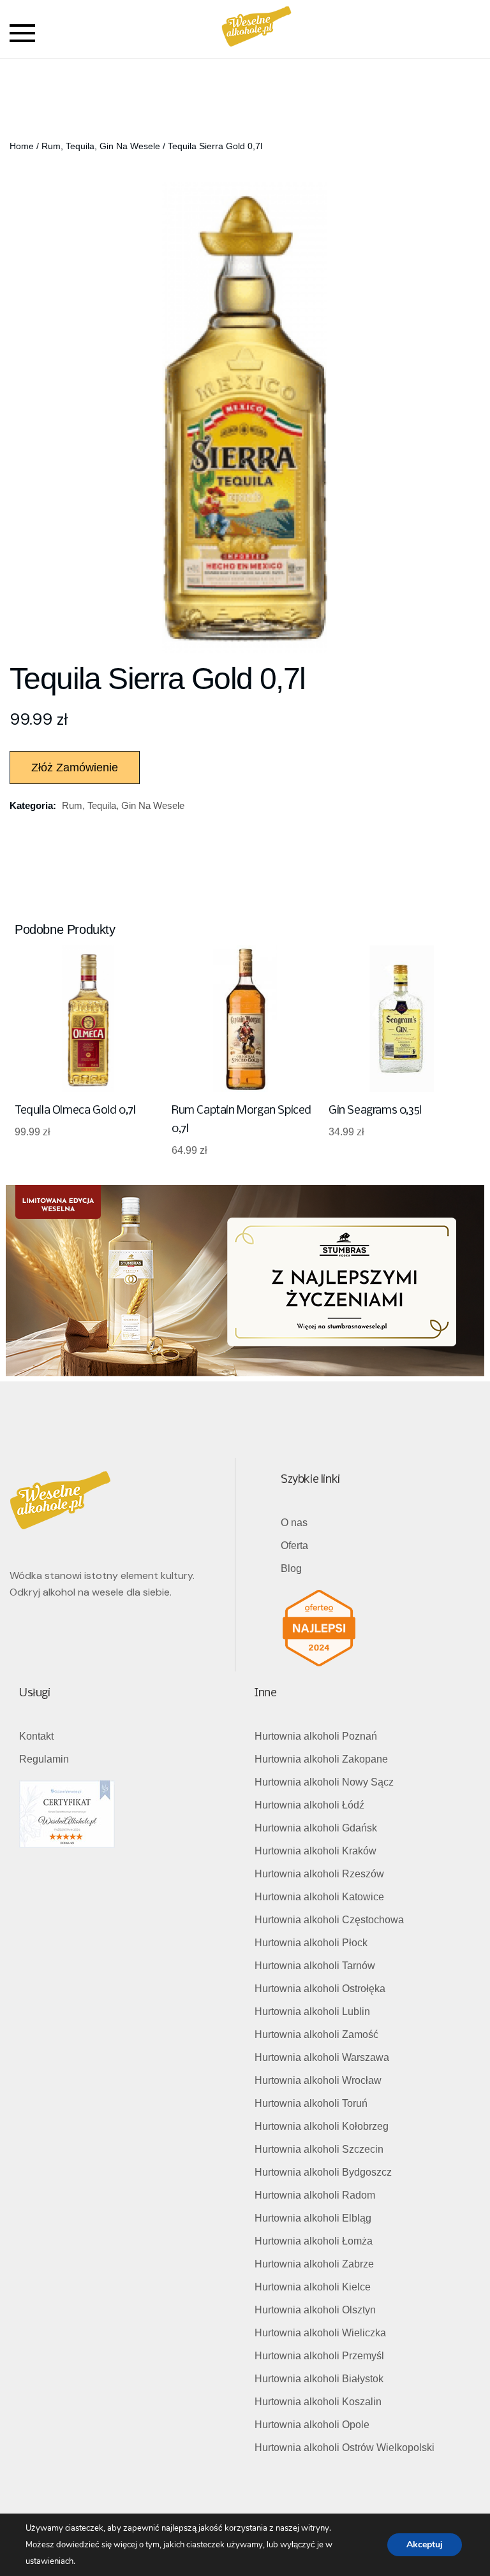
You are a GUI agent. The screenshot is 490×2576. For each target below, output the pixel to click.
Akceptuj (425, 2544)
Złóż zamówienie (75, 768)
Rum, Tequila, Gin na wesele (101, 146)
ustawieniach (49, 2561)
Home (22, 146)
